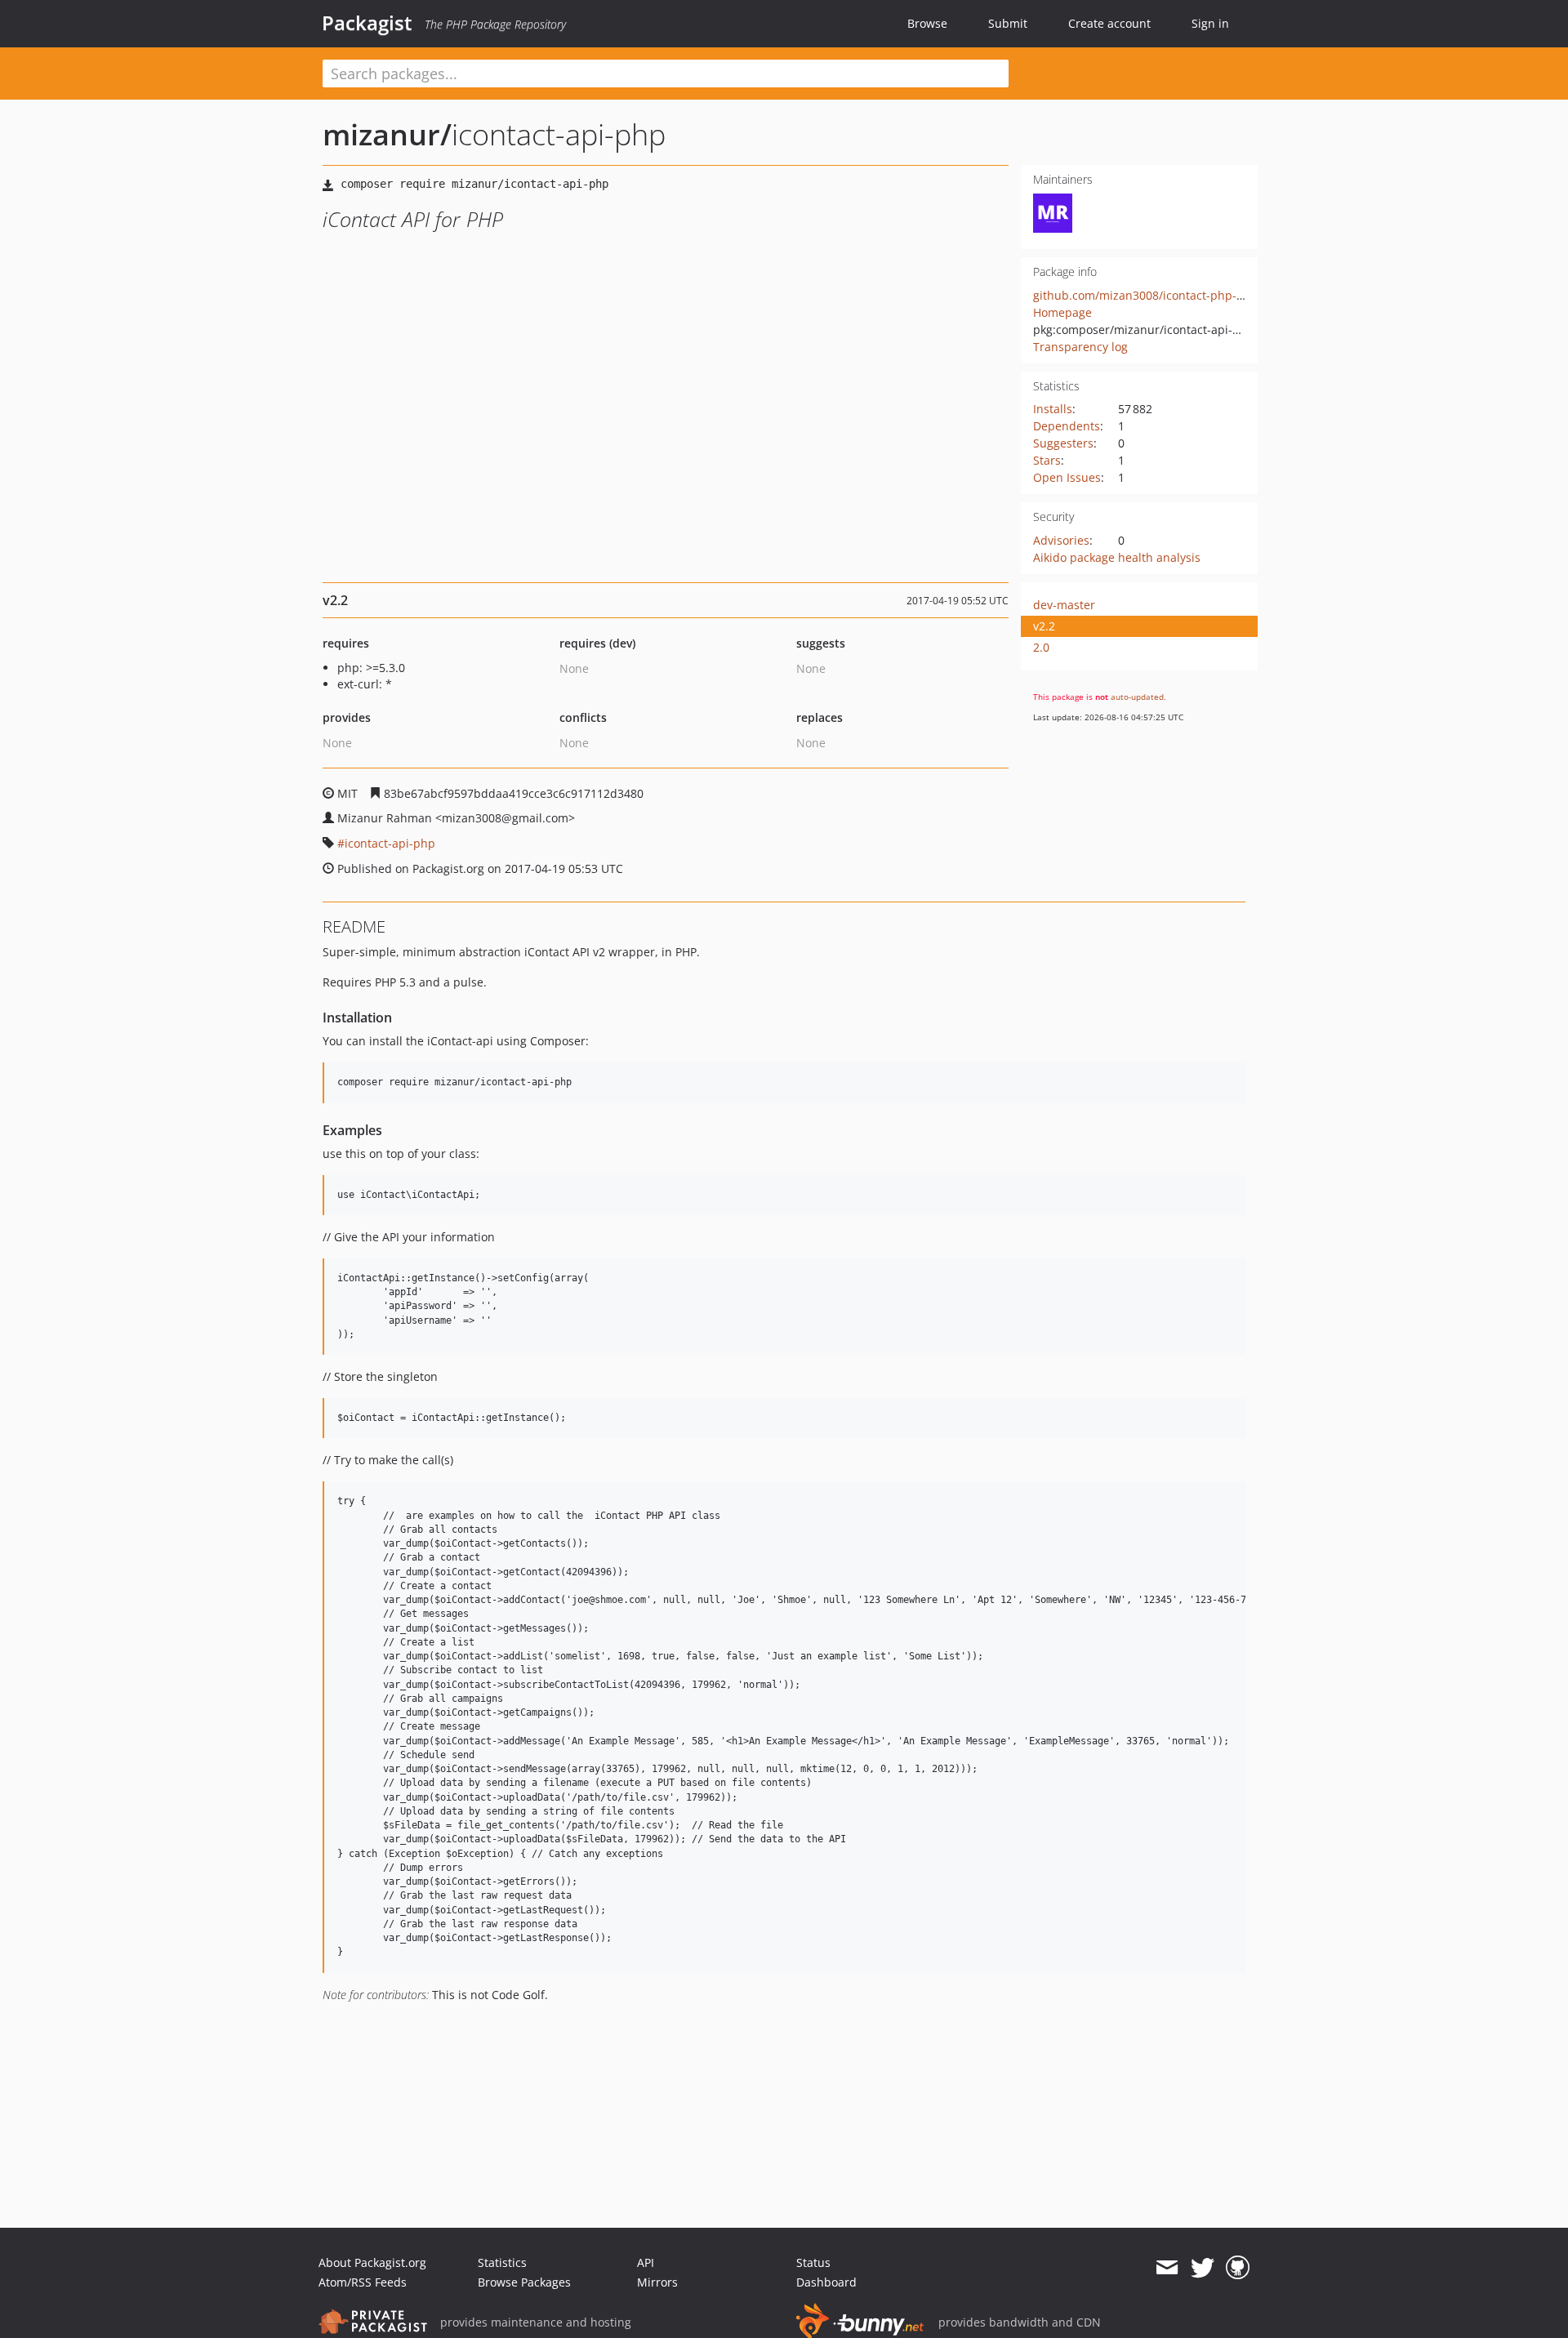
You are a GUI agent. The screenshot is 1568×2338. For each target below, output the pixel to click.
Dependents (1067, 426)
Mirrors (657, 2282)
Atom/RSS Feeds (363, 2282)
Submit (1008, 23)
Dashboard (826, 2282)
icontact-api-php (390, 843)
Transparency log (1080, 347)
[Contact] (1167, 2268)
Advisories (1061, 540)
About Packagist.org (372, 2262)
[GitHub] (1238, 2268)
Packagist (367, 23)
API (646, 2262)
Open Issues (1067, 477)
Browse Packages (524, 2282)
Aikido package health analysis (1117, 557)
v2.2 (1044, 626)
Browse (927, 23)
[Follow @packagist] (1203, 2268)
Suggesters (1063, 443)
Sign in (1210, 23)
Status (813, 2262)
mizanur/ (387, 134)
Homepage (1062, 312)
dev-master (1064, 605)
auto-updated (1137, 697)
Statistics (502, 2262)
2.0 (1041, 647)
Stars (1047, 460)
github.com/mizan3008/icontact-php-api (1143, 295)
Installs (1053, 409)
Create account (1109, 23)
